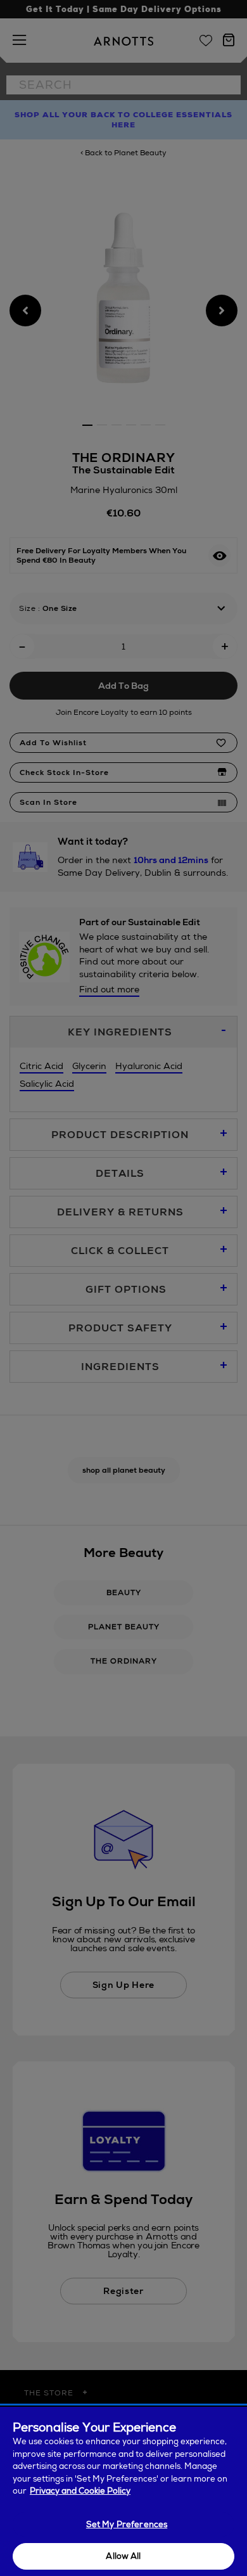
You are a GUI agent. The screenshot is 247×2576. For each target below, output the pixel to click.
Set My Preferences (127, 2524)
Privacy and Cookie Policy (80, 2491)
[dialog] (123, 2491)
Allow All (123, 2556)
